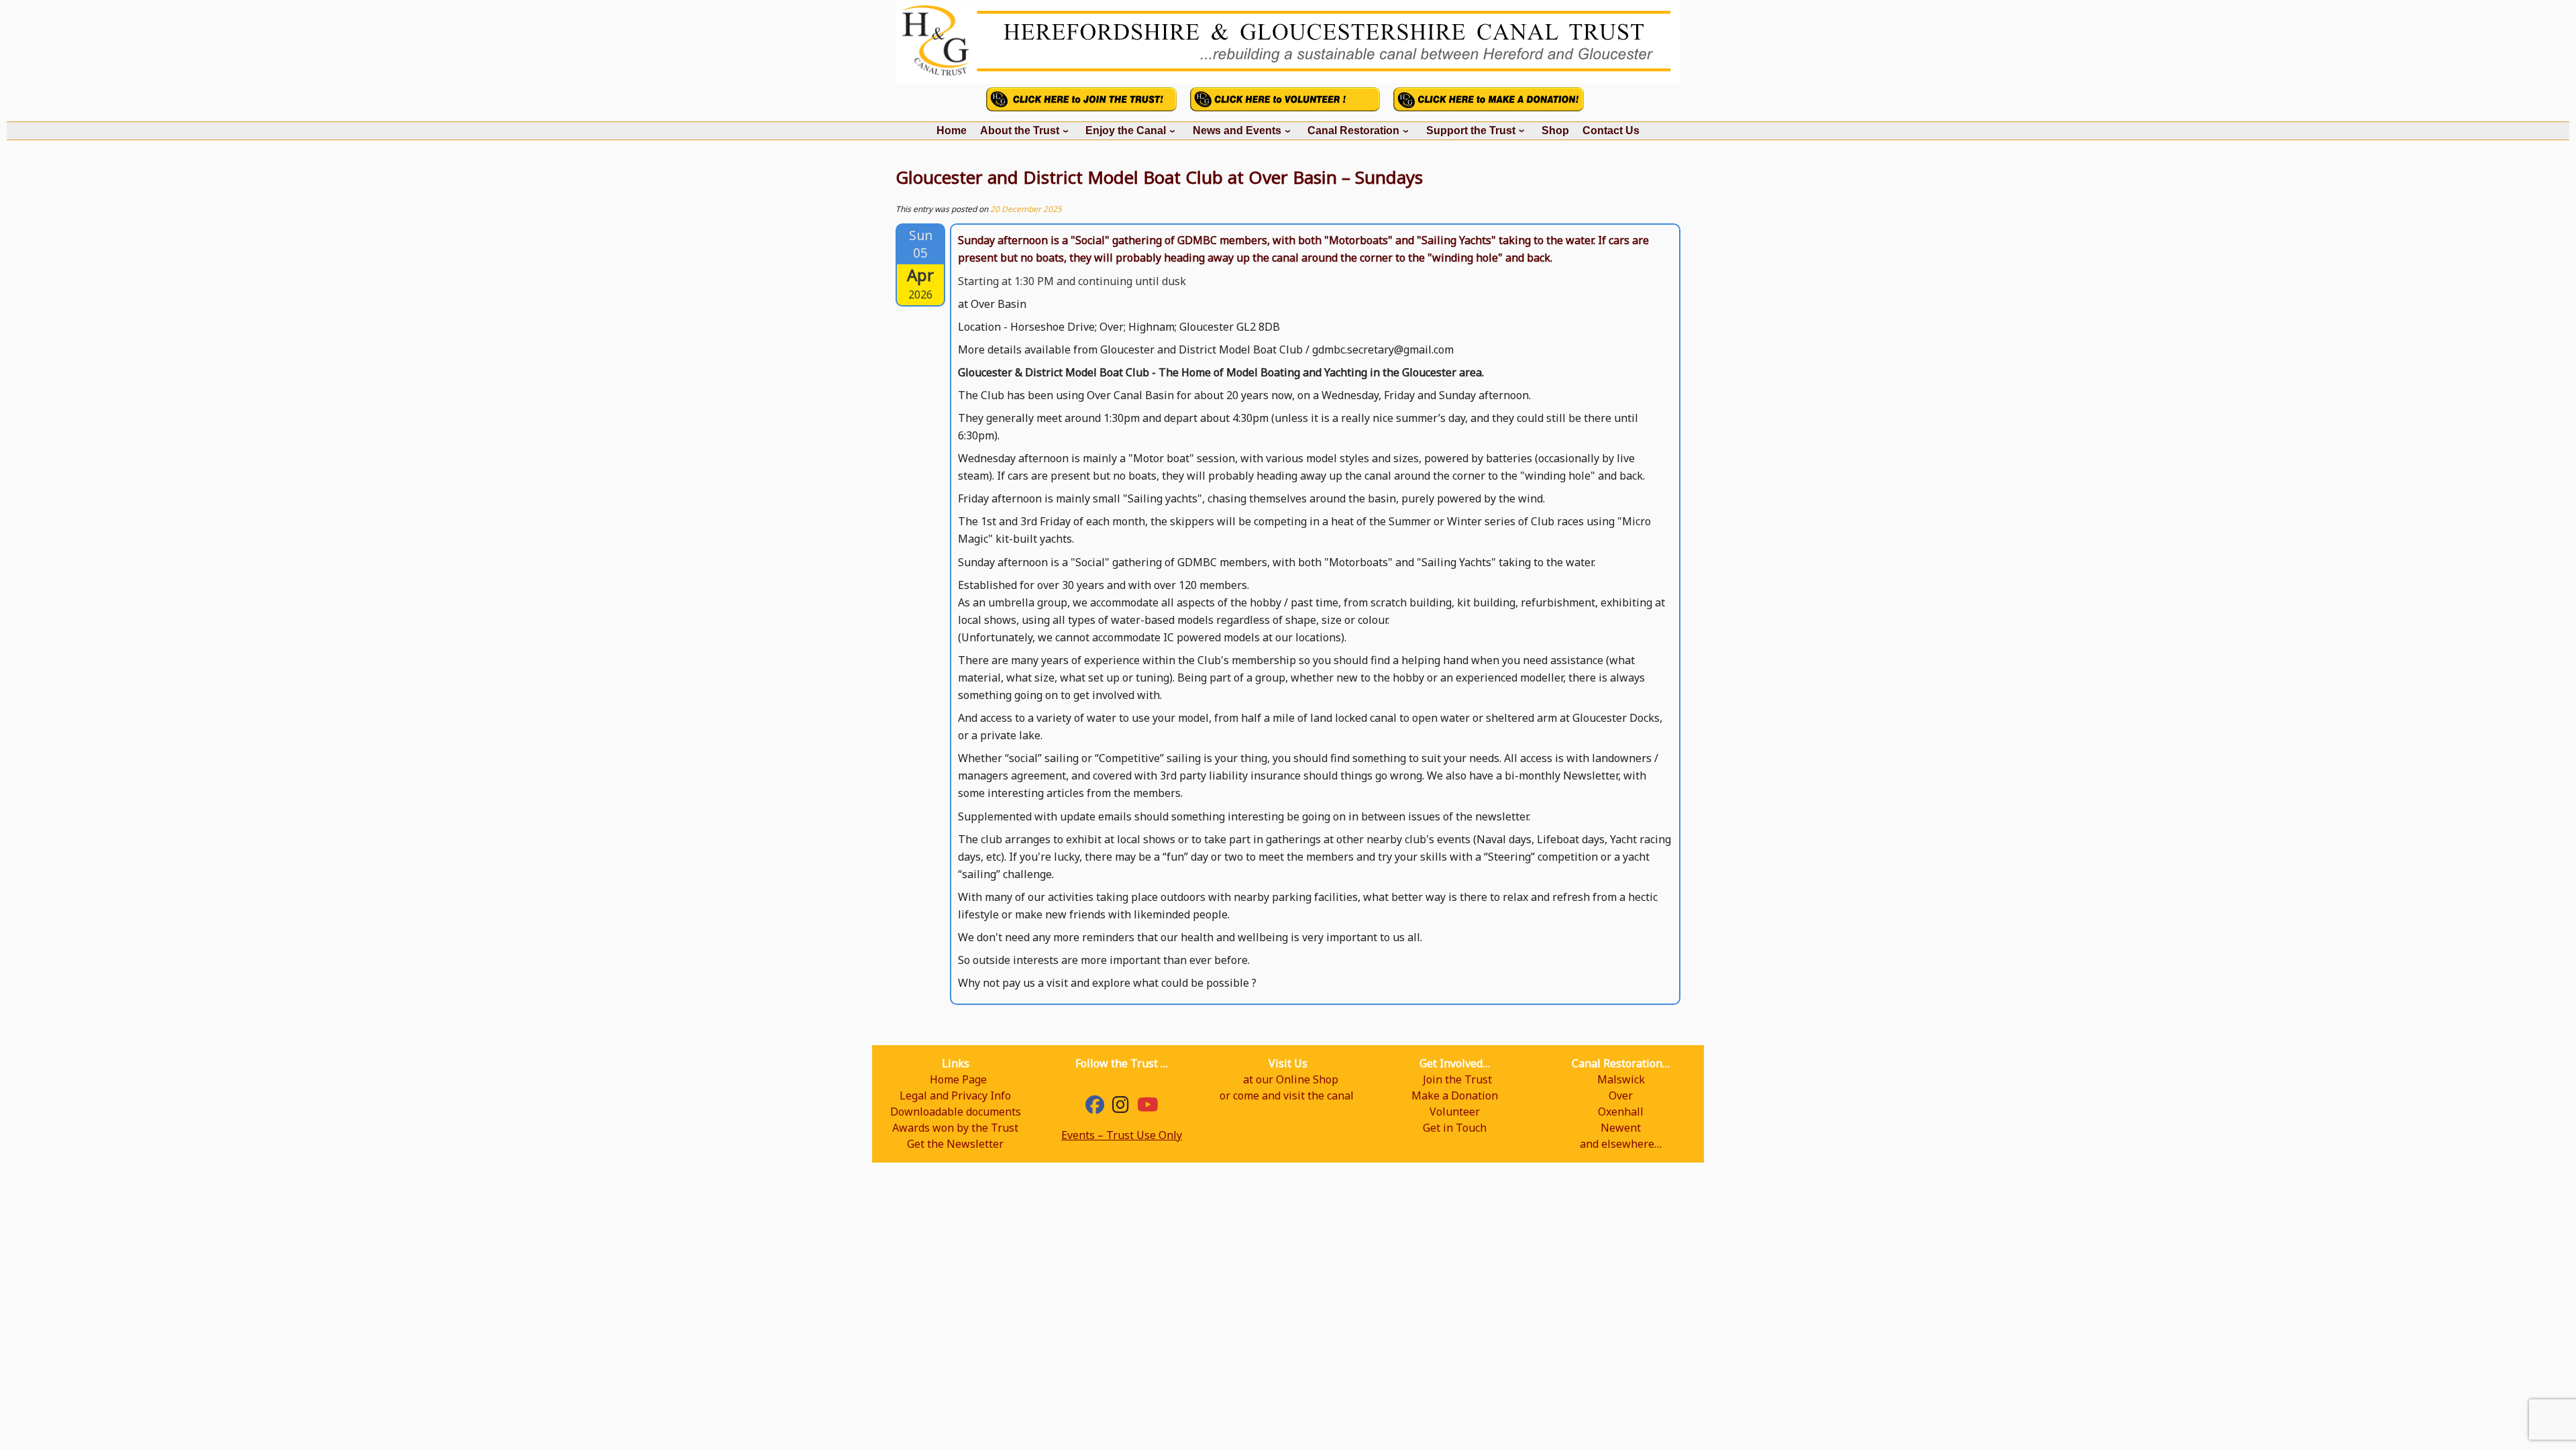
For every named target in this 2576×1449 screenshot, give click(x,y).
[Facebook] (1095, 1108)
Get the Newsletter (955, 1144)
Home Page (958, 1079)
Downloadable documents (956, 1112)
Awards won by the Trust (955, 1128)
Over (1621, 1095)
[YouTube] (1148, 1108)
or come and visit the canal (1287, 1095)
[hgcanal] (1121, 1108)
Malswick (1621, 1079)
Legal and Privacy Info (955, 1095)
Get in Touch (1455, 1128)
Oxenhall (1621, 1112)
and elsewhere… (1621, 1144)
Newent (1621, 1128)
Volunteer (1455, 1112)
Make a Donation (1455, 1095)
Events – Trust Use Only (1122, 1135)
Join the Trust (1457, 1079)
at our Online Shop (1291, 1079)
